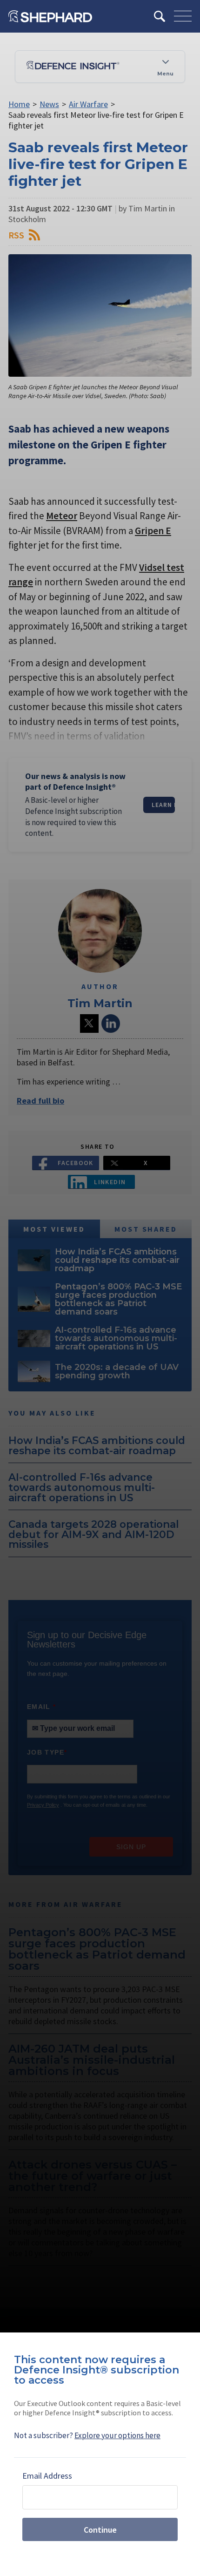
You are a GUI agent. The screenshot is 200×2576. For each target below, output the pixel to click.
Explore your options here (117, 2435)
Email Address (47, 2476)
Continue (100, 2530)
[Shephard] (50, 16)
